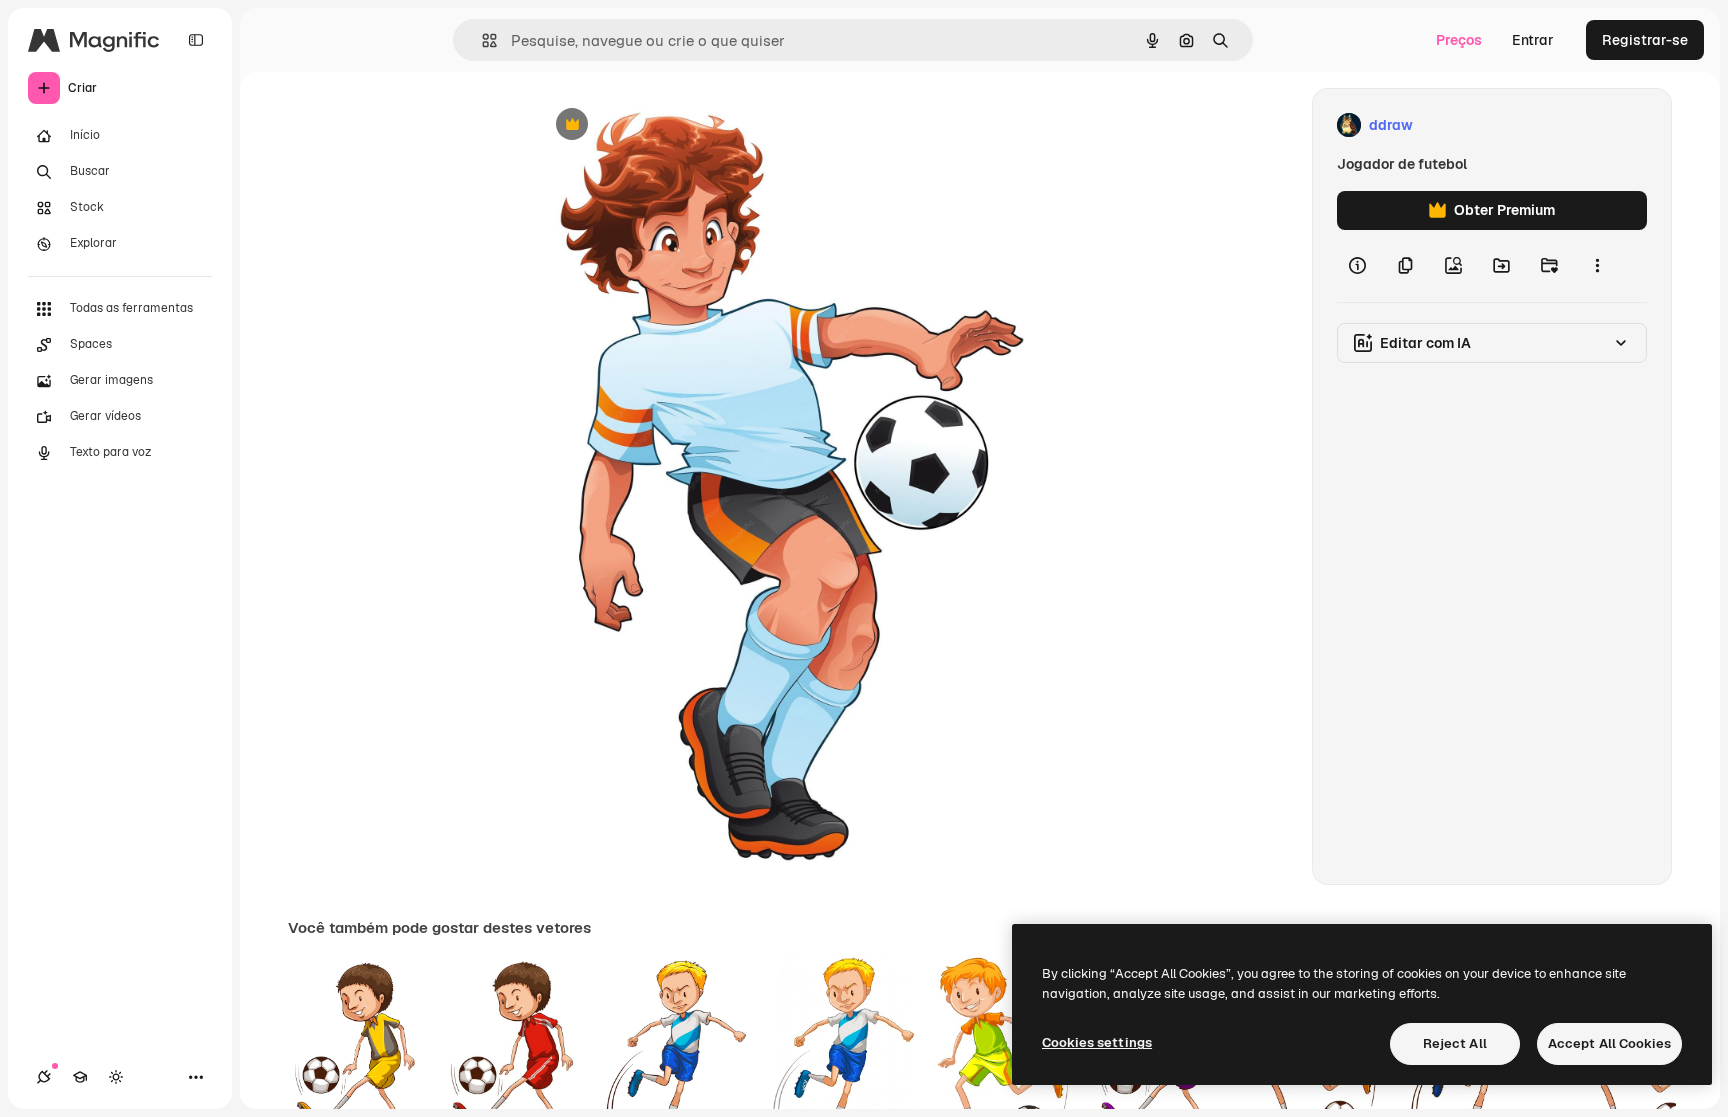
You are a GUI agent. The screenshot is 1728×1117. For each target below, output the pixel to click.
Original (664, 125)
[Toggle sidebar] (196, 40)
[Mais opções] (1597, 266)
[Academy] (80, 1077)
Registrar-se (1645, 40)
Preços (1459, 40)
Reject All (1455, 1043)
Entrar (1533, 40)
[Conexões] (44, 1077)
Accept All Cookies (1609, 1043)
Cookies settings (1097, 1042)
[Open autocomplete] (481, 40)
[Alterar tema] (116, 1077)
